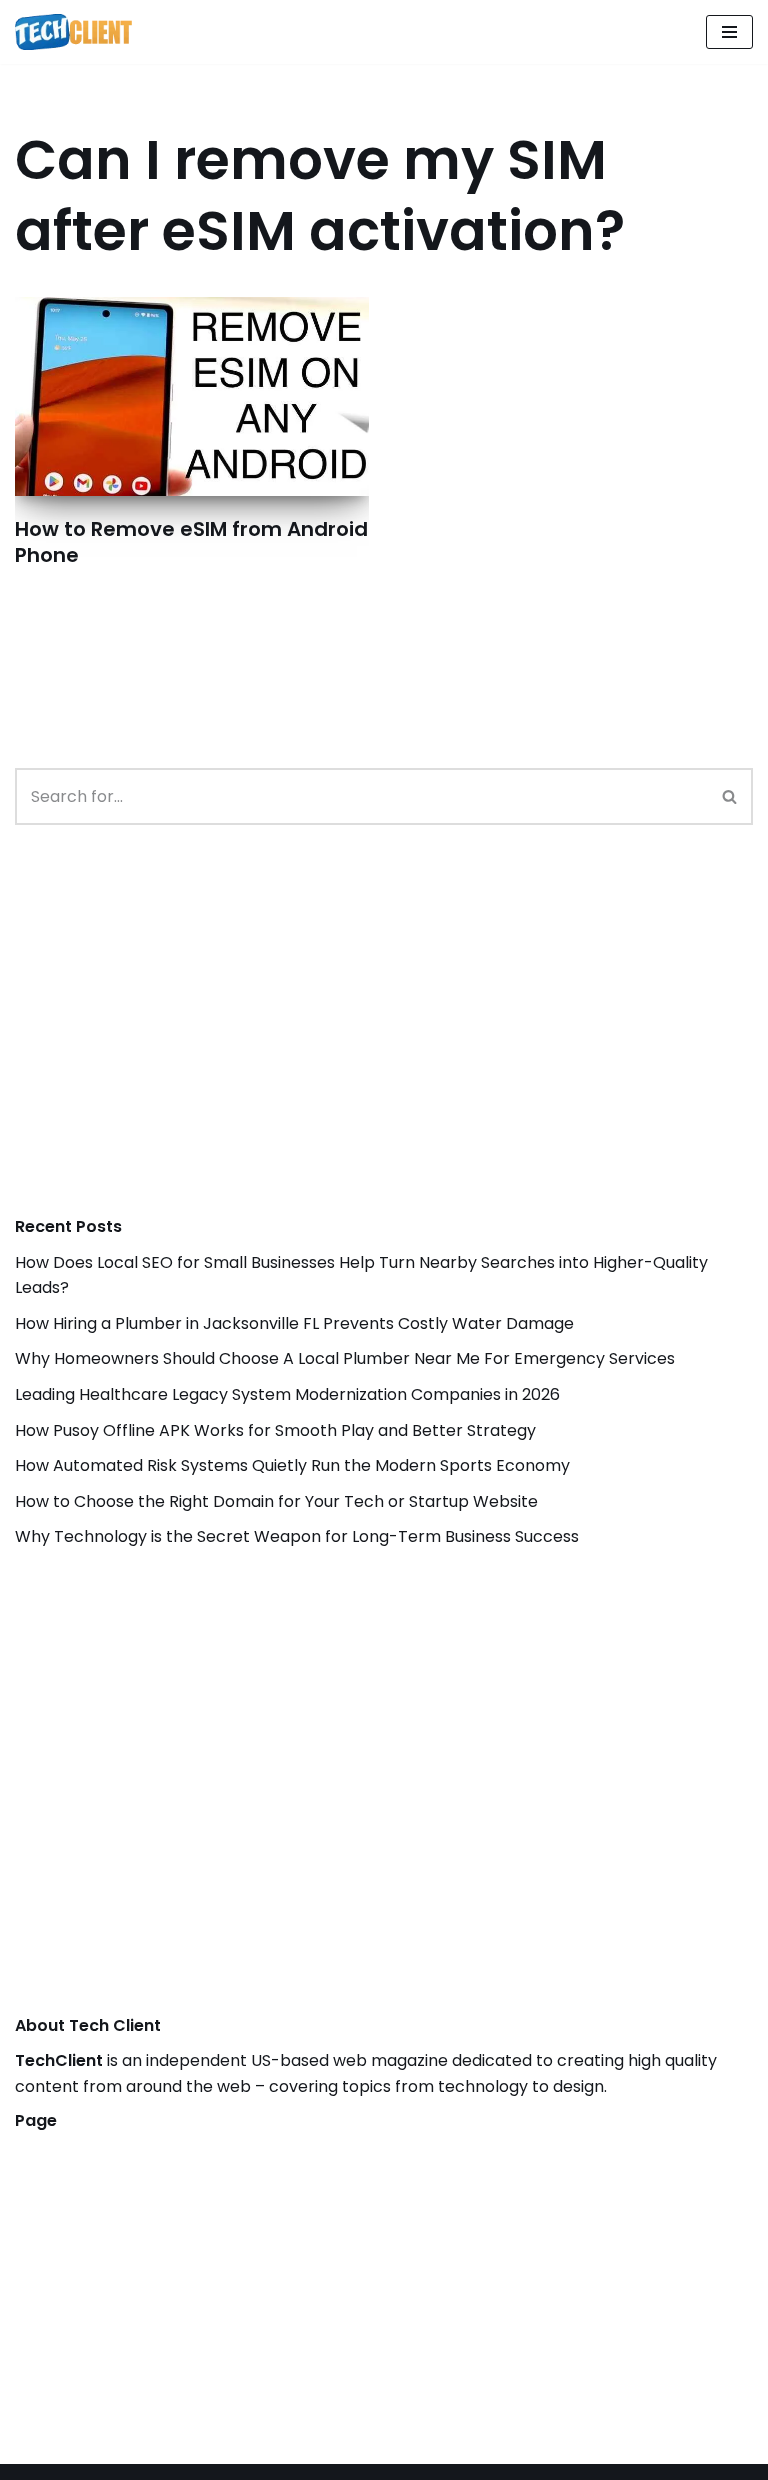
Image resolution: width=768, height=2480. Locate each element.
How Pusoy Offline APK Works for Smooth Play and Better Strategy (275, 1430)
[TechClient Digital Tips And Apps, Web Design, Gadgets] (73, 32)
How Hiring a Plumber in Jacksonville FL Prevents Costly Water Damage (294, 1323)
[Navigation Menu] (729, 32)
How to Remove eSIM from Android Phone (191, 542)
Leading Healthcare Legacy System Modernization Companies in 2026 (287, 1394)
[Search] (730, 796)
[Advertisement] (165, 1041)
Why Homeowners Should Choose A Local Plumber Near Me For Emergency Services (345, 1358)
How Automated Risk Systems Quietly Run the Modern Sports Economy (292, 1465)
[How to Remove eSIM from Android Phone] (192, 396)
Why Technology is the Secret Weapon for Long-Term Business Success (297, 1536)
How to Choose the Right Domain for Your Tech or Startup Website (276, 1501)
